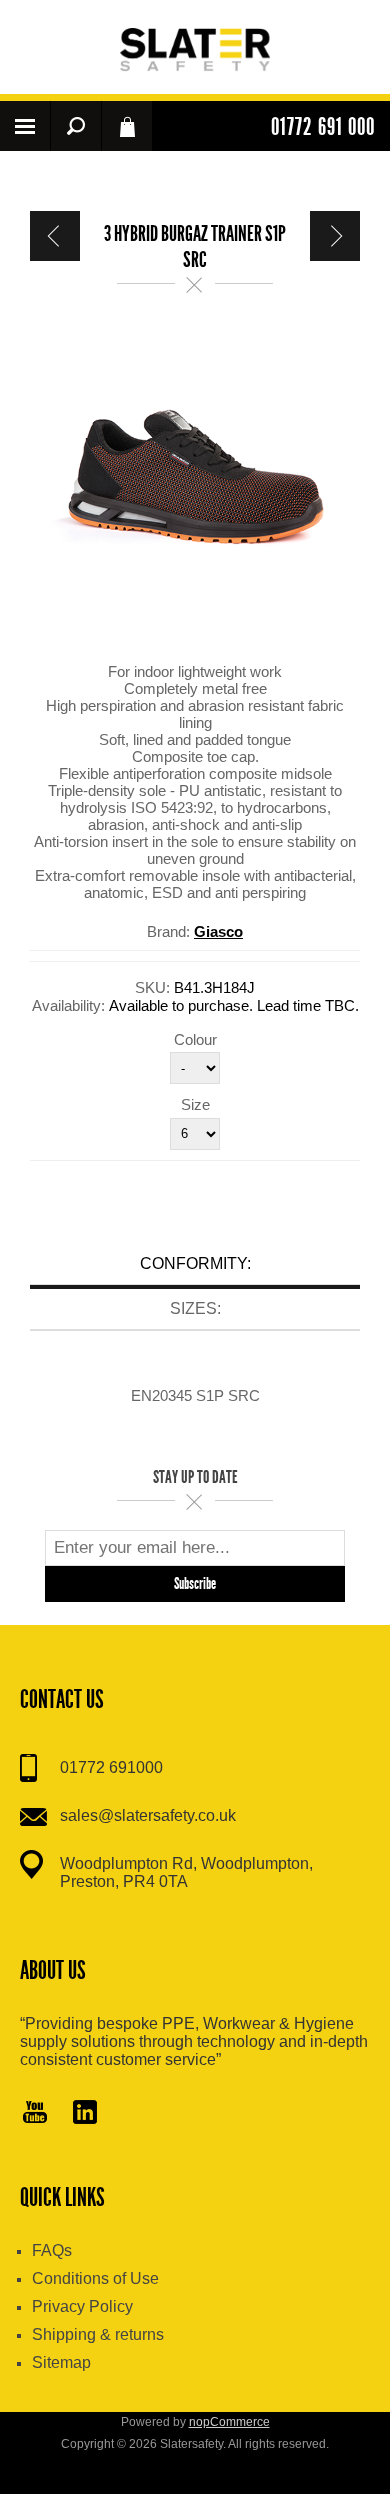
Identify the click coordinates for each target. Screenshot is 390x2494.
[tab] (195, 1266)
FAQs (52, 2250)
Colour (195, 1038)
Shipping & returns (98, 2334)
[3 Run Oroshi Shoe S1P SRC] (335, 236)
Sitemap (61, 2362)
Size (195, 1104)
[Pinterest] (85, 2114)
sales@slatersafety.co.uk (148, 1815)
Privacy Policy (82, 2306)
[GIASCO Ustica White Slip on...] (55, 236)
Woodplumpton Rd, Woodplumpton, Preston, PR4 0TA (186, 1872)
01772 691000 (111, 1767)
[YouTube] (35, 2114)
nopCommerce (229, 2422)
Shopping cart (127, 126)
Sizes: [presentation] (195, 1308)
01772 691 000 (323, 127)
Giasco (218, 931)
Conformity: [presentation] (195, 1263)
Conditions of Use (95, 2278)
